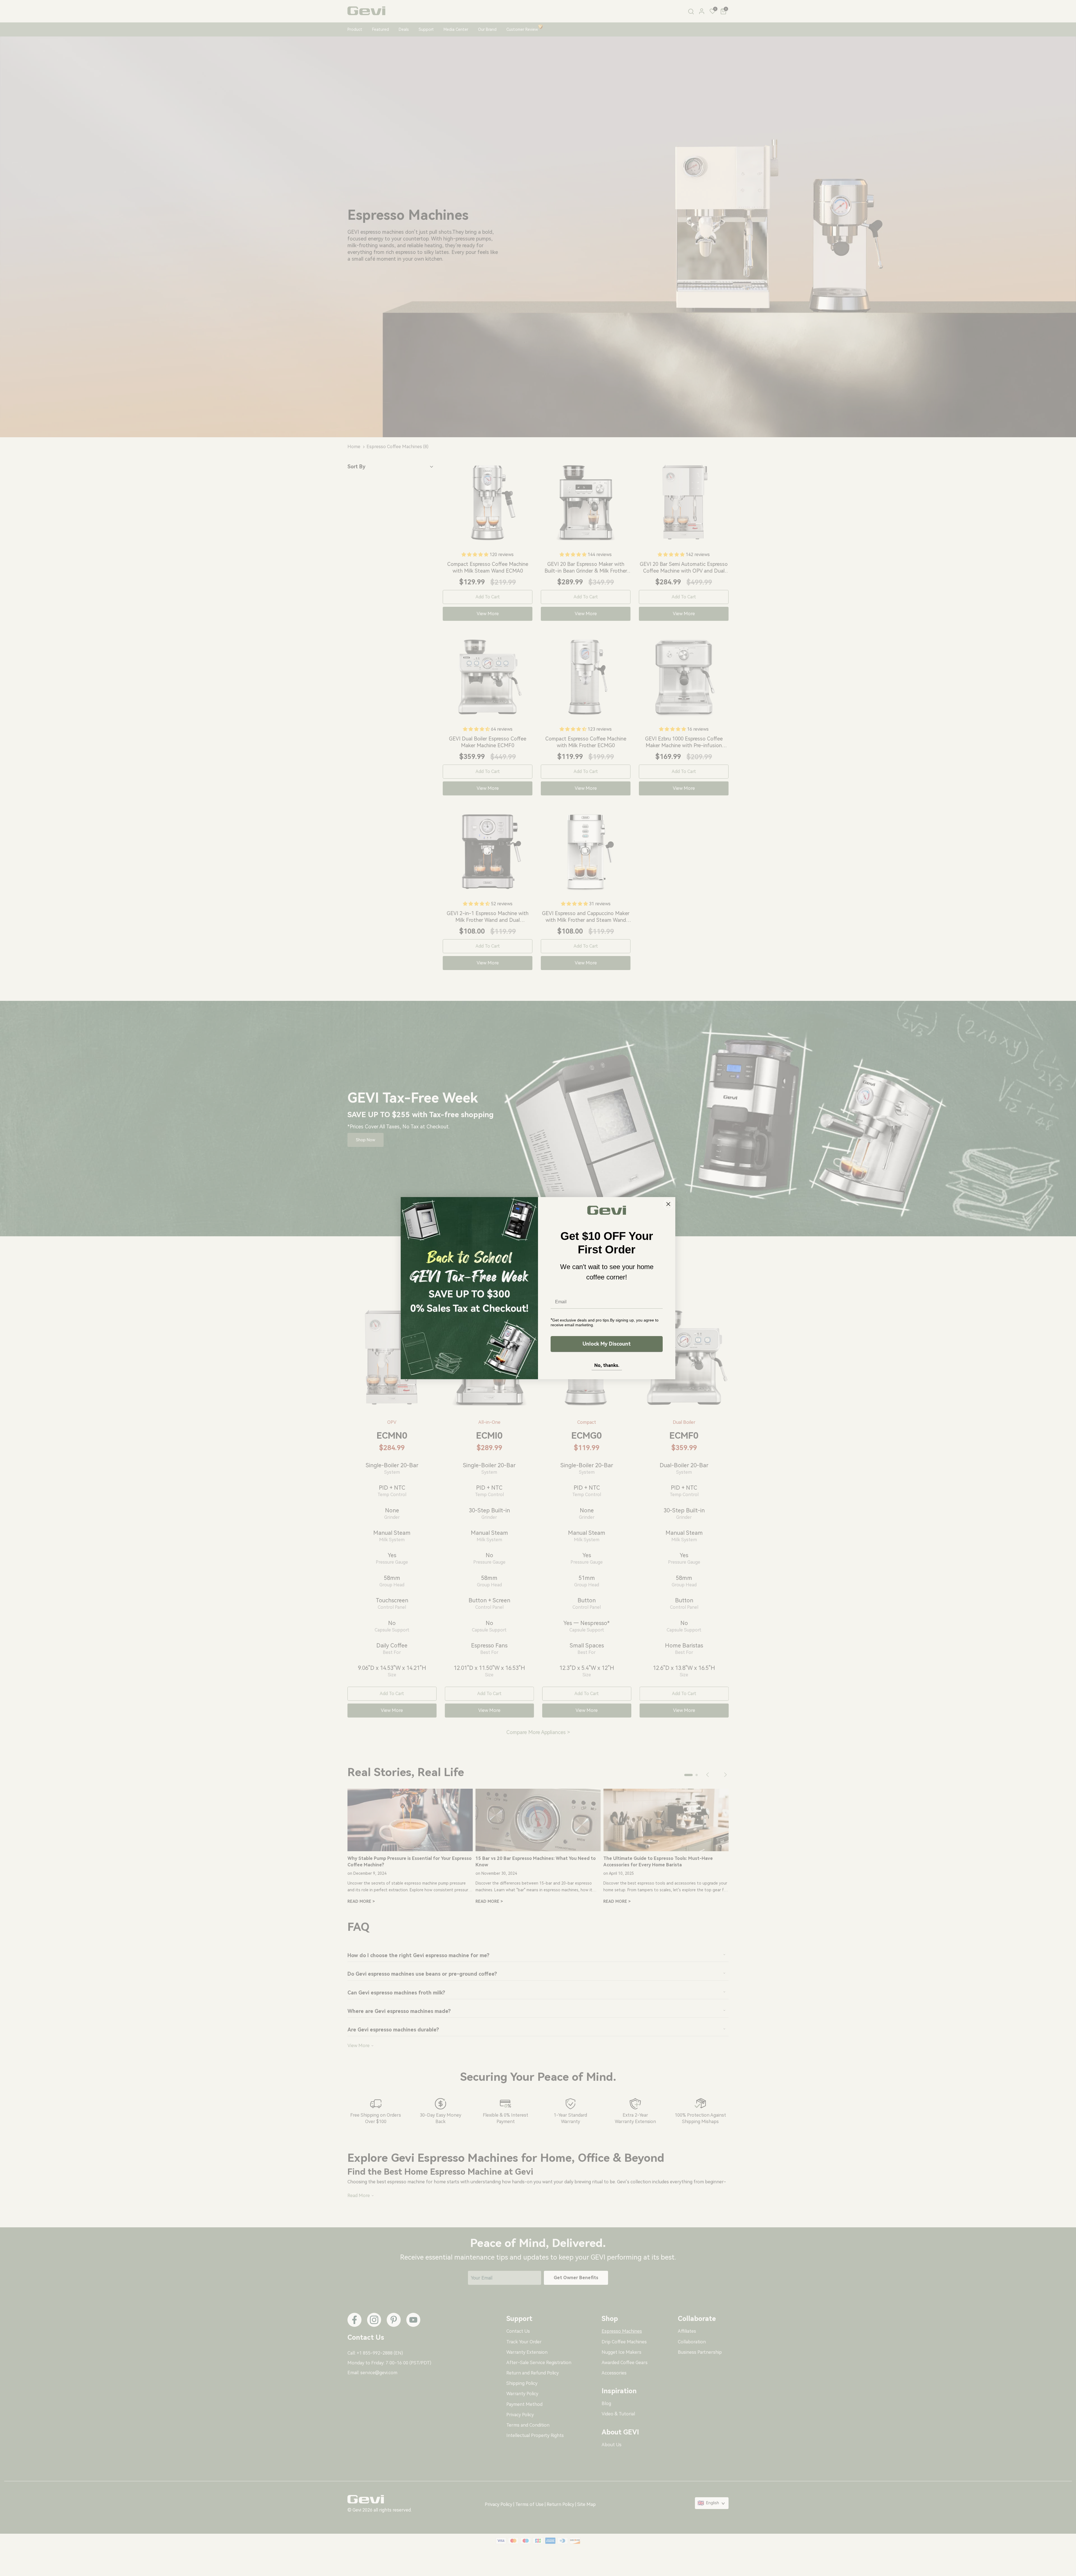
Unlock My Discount (607, 1344)
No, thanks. (607, 1365)
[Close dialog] (668, 1204)
